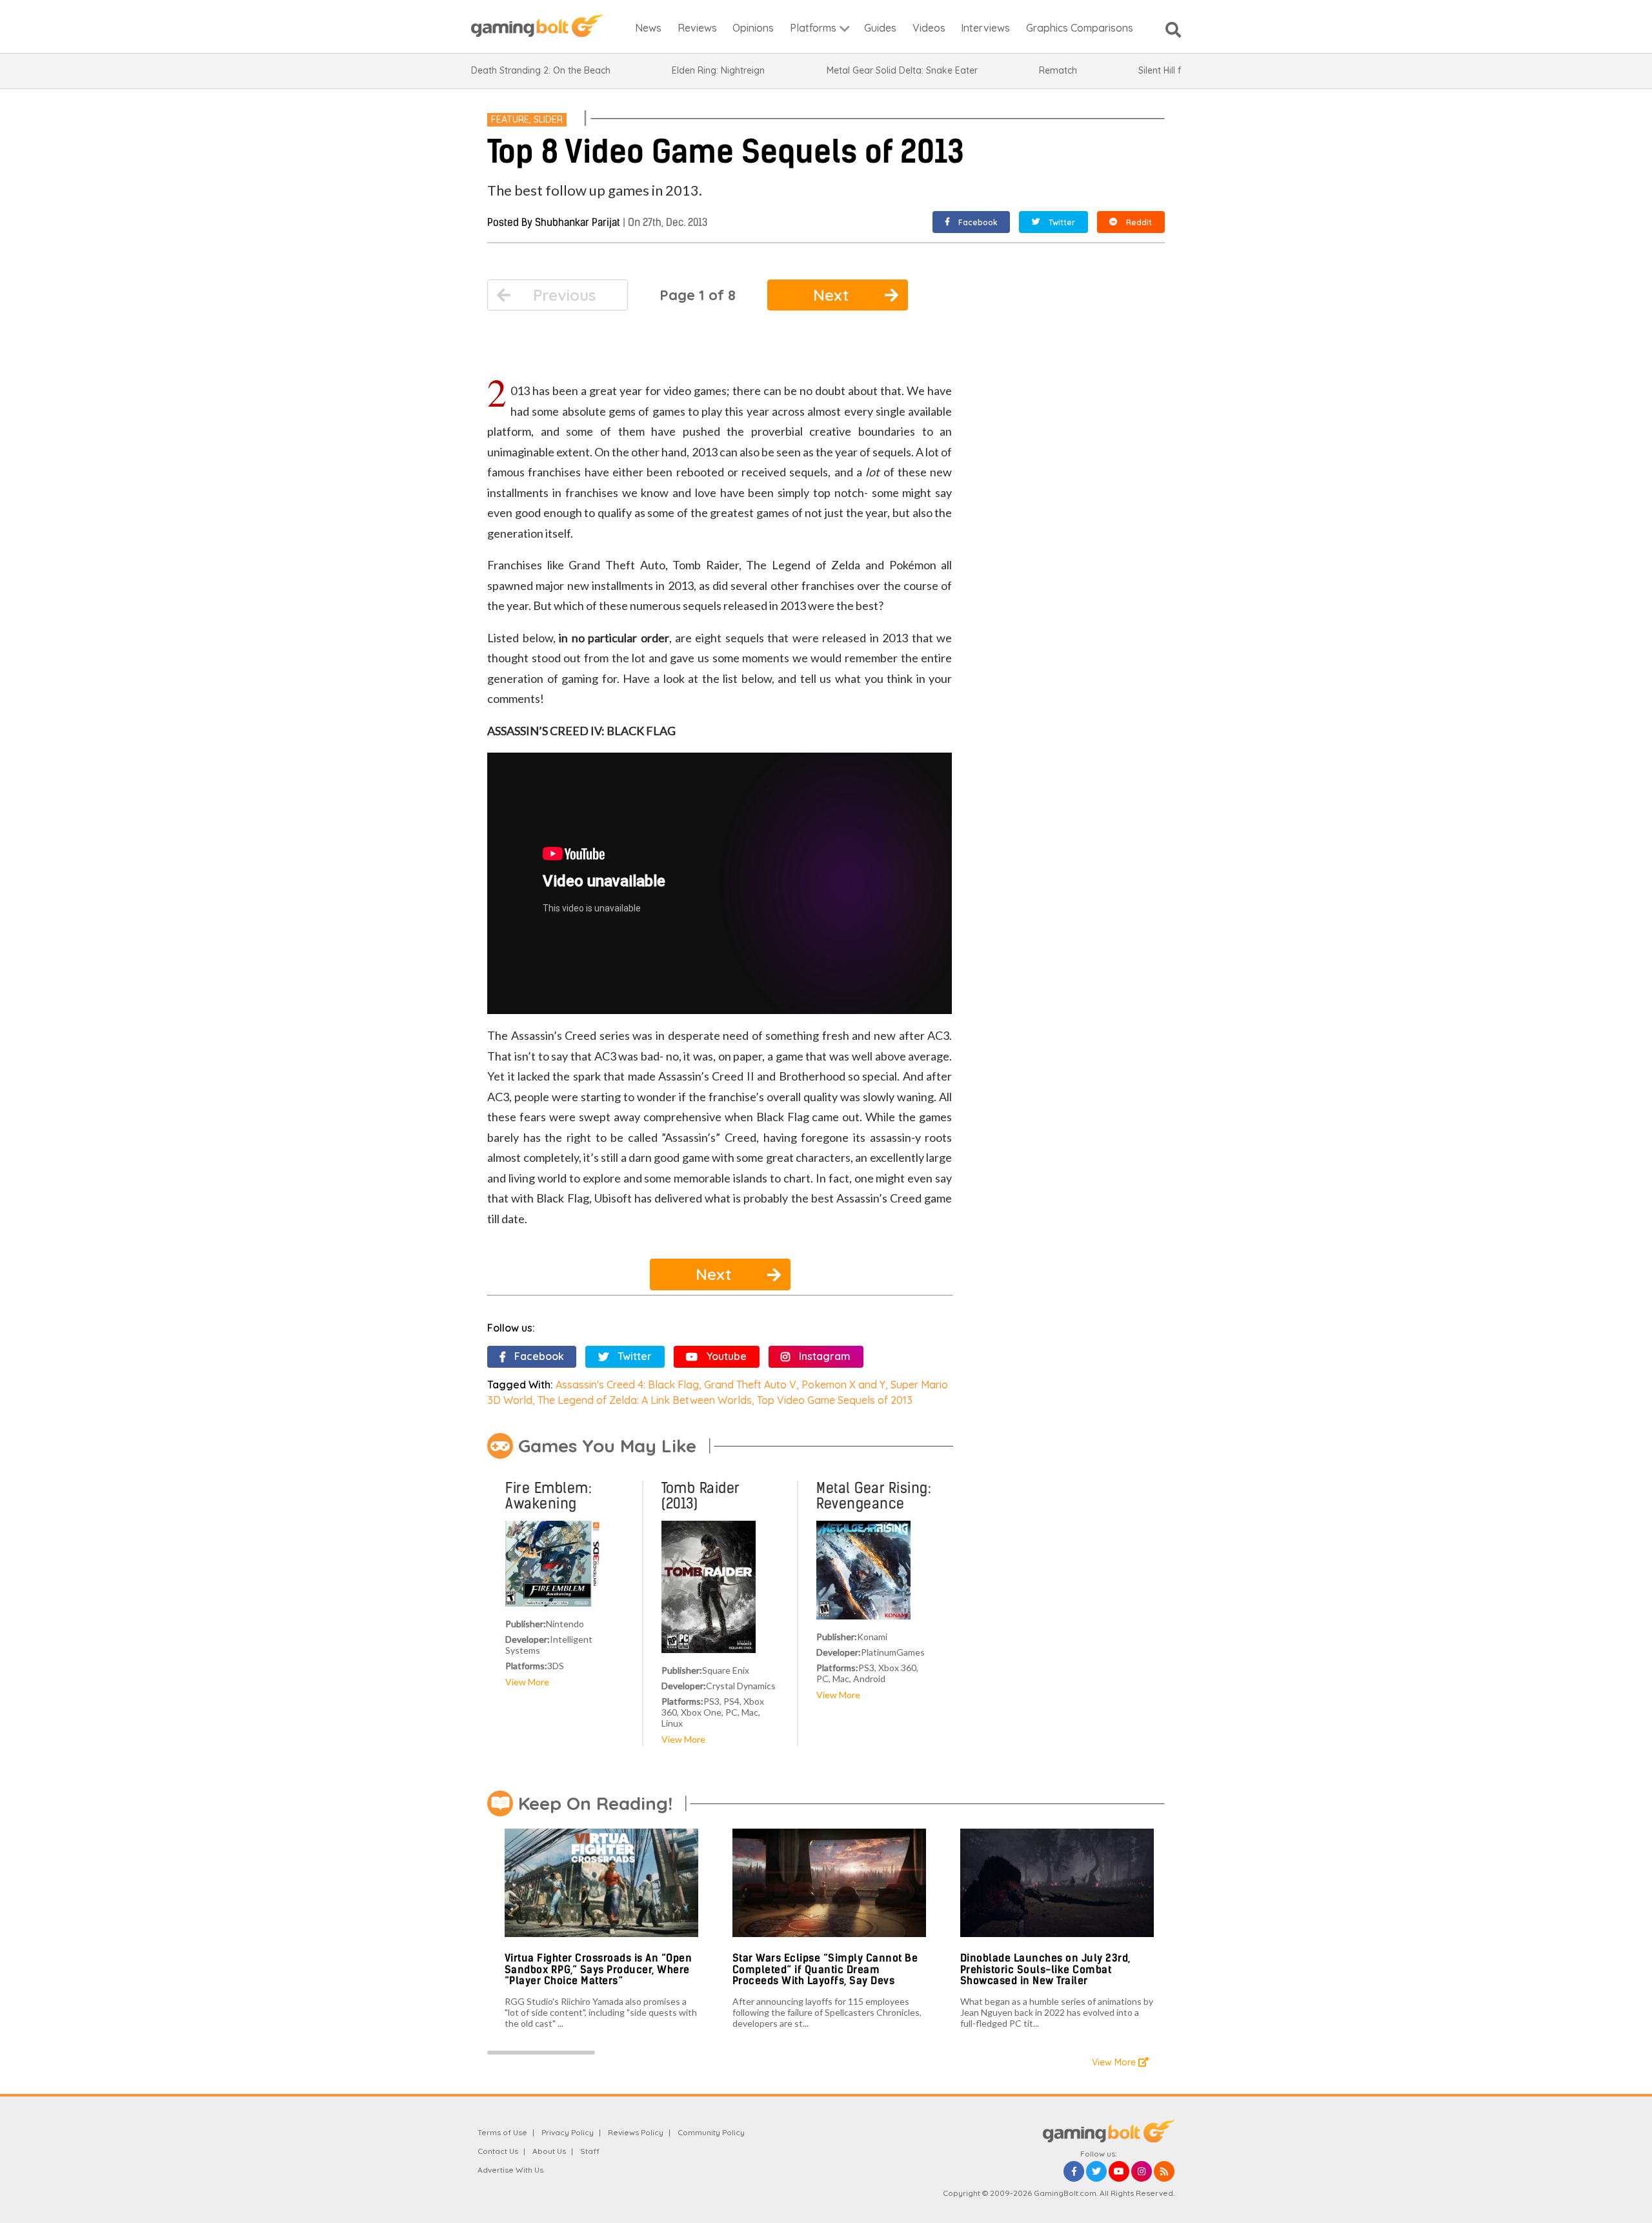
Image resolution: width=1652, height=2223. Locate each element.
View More (527, 1682)
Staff (590, 2151)
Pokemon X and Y (843, 1385)
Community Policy (711, 2132)
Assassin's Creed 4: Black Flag (627, 1385)
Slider (548, 119)
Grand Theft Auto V (750, 1385)
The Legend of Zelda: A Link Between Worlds (645, 1400)
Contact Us (498, 2151)
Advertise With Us (510, 2170)
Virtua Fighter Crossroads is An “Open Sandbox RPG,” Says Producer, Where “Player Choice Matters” (599, 1969)
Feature (510, 119)
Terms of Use (502, 2132)
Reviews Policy (636, 2132)
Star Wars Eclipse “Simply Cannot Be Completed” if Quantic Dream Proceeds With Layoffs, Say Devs (825, 1969)
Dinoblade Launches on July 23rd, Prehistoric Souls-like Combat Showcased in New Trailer (1045, 1969)
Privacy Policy (568, 2132)
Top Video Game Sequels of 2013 (835, 1400)
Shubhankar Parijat (578, 222)
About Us (549, 2151)
